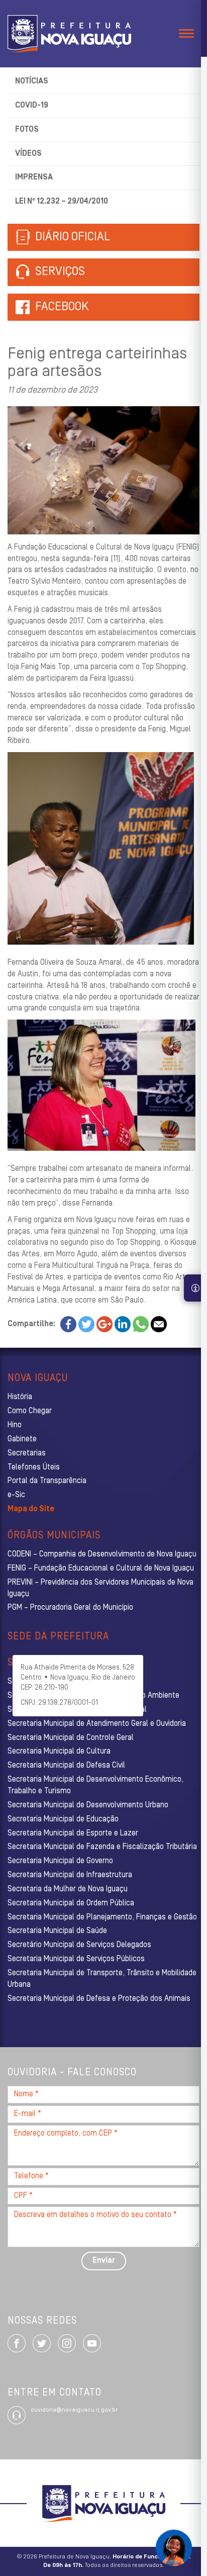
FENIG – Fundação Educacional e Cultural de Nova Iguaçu (101, 1569)
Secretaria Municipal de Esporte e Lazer (73, 1833)
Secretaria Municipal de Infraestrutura (70, 1875)
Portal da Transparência (47, 1481)
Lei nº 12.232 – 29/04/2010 (62, 202)
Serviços (59, 272)
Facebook (62, 307)
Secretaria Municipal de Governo (60, 1861)
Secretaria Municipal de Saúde (57, 1931)
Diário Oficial (71, 237)
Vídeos (28, 154)
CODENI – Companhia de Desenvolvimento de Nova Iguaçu (102, 1554)
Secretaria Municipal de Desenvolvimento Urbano (88, 1805)
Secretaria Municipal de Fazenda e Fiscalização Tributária (102, 1847)
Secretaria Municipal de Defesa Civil (66, 1766)
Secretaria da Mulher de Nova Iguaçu (68, 1889)
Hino (15, 1425)
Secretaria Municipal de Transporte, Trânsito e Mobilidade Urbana (102, 1979)
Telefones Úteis (34, 1467)
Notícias (32, 81)
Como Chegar (30, 1411)
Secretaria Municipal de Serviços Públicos (76, 1959)
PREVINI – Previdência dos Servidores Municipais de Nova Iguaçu (100, 1588)
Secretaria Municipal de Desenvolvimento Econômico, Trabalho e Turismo (95, 1785)
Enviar (104, 2261)
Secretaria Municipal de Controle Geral (71, 1738)
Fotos (27, 130)
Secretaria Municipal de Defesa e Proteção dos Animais (99, 1999)
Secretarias (27, 1453)
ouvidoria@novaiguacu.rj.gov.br (74, 2410)
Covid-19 (32, 106)
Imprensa (34, 177)
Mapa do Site (31, 1509)
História (20, 1397)
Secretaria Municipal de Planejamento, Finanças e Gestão (102, 1917)
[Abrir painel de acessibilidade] (195, 1288)
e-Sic (16, 1495)
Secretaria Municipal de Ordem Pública (71, 1903)
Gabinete (22, 1439)
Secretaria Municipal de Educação (63, 1819)
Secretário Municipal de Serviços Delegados (79, 1945)
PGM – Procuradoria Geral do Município (70, 1608)
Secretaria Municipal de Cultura (59, 1752)
